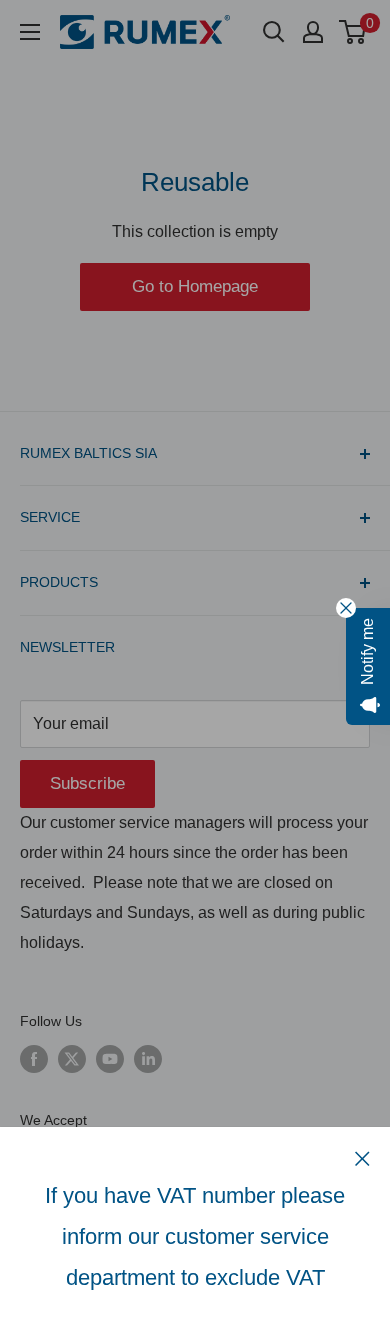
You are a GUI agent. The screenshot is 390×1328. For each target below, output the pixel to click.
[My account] (313, 32)
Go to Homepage (195, 286)
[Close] (362, 1158)
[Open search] (274, 32)
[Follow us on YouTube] (110, 1059)
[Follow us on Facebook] (34, 1059)
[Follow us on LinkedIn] (148, 1059)
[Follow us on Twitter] (72, 1059)
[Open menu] (30, 32)
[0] (353, 32)
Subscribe (87, 783)
